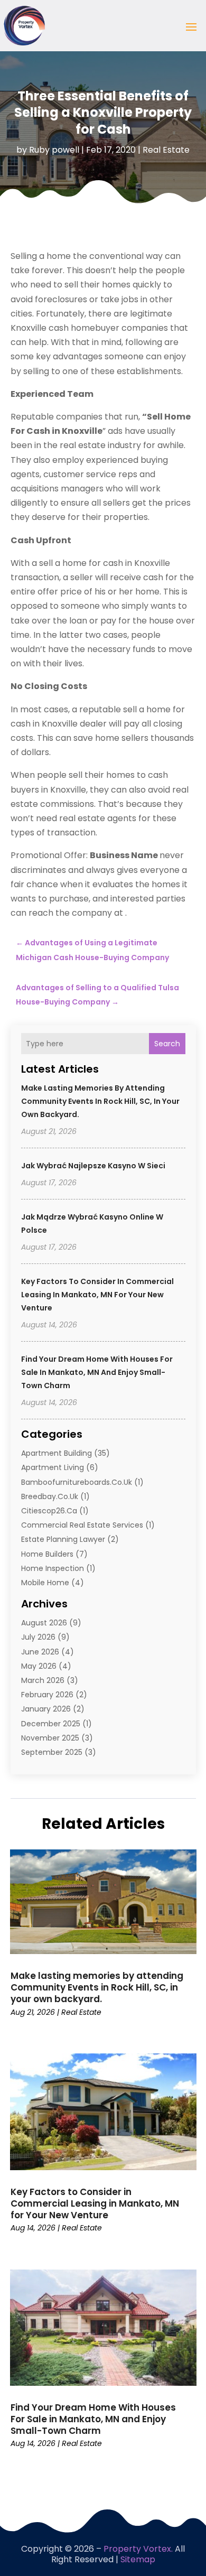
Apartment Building (57, 1453)
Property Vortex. (138, 2549)
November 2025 (50, 1738)
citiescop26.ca (49, 1511)
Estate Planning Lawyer (63, 1539)
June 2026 (40, 1652)
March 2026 (43, 1680)
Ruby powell (54, 150)
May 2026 (39, 1666)
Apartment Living (53, 1467)
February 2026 (47, 1695)
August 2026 (44, 1623)
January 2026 (46, 1709)
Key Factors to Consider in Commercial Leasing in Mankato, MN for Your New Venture (97, 1295)
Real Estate (166, 150)
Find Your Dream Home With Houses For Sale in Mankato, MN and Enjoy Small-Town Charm (97, 1372)
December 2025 (51, 1724)
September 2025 (52, 1752)
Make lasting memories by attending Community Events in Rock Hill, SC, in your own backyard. (100, 1101)
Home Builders (47, 1554)
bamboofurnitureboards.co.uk (77, 1482)
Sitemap (138, 2559)
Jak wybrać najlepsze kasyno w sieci (93, 1166)
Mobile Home (45, 1583)
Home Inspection (53, 1568)
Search (167, 1044)
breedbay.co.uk (50, 1496)
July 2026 (38, 1637)
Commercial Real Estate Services (82, 1525)
